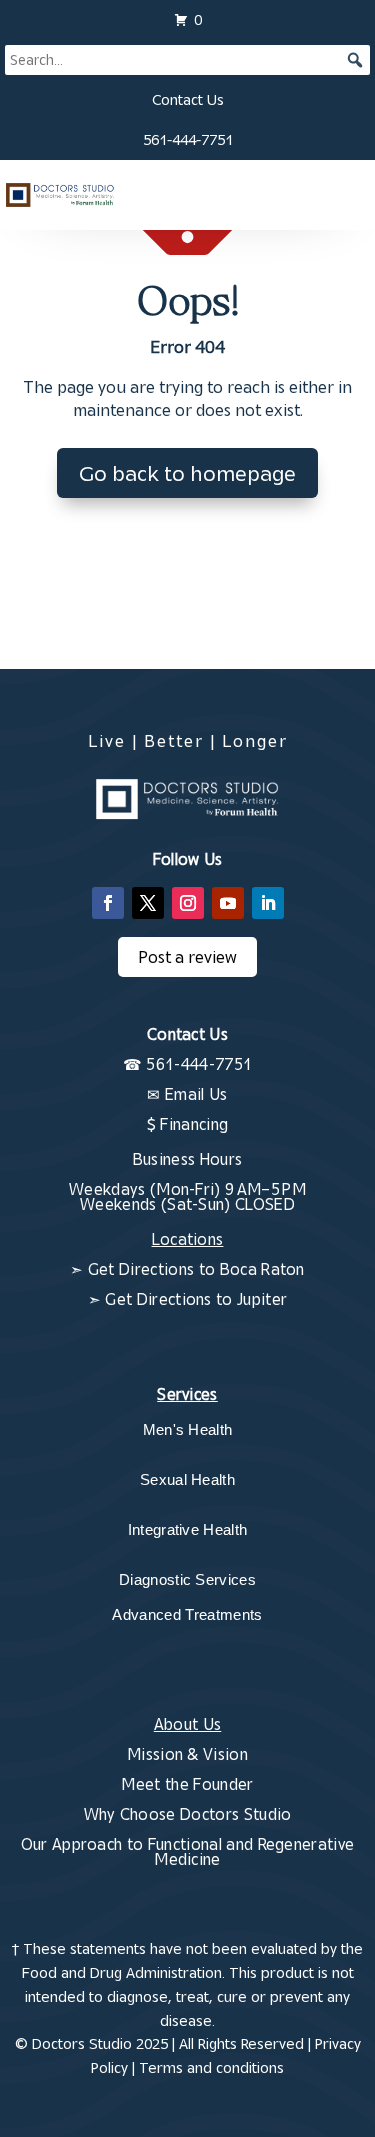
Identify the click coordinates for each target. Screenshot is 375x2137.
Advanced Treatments (187, 1614)
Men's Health (188, 1429)
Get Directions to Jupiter (196, 1299)
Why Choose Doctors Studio (188, 1814)
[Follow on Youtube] (228, 903)
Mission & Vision (187, 1754)
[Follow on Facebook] (108, 903)
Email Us (196, 1094)
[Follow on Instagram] (188, 903)
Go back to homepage (187, 473)
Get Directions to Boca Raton (196, 1269)
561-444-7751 (188, 139)
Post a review (187, 957)
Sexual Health (187, 1479)
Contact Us (188, 99)
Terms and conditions (211, 2067)
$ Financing (188, 1124)
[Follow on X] (148, 903)
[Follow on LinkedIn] (268, 903)
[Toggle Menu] (345, 195)
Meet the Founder (187, 1784)
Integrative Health (188, 1529)
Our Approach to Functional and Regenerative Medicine (188, 1851)
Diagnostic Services (187, 1579)
